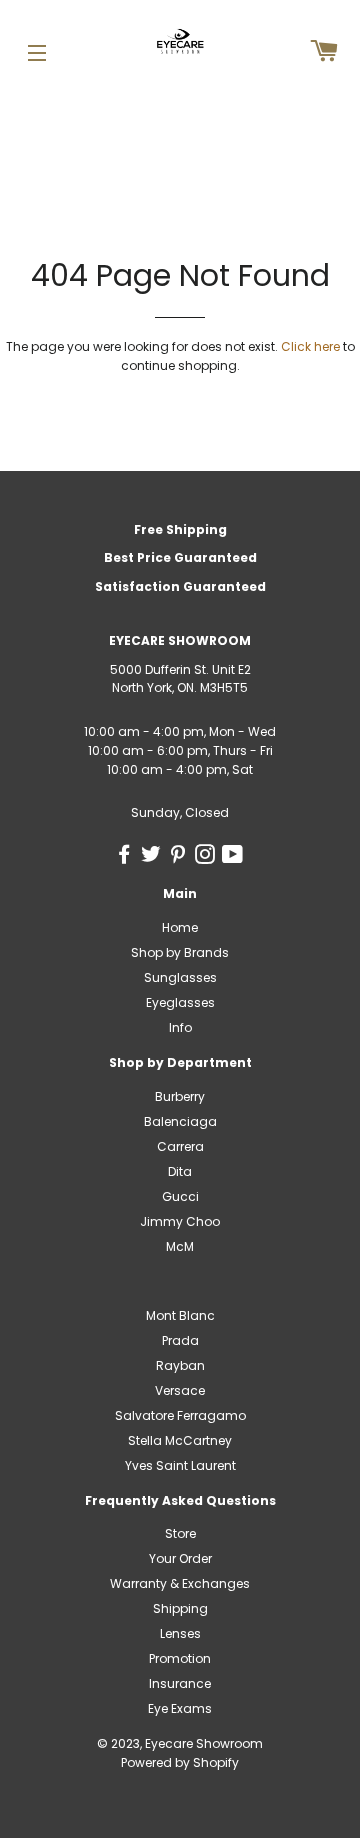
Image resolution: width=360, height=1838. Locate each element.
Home (180, 927)
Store (180, 1533)
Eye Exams (180, 1708)
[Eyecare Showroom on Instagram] (208, 857)
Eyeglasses (180, 1002)
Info (180, 1027)
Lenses (180, 1633)
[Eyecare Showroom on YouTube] (234, 857)
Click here (310, 346)
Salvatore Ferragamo (180, 1415)
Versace (180, 1390)
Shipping (180, 1608)
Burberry (180, 1096)
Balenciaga (180, 1121)
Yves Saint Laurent (180, 1465)
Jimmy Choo (180, 1221)
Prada (180, 1340)
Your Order (180, 1558)
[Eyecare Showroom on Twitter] (154, 857)
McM (180, 1246)
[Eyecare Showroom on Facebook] (127, 857)
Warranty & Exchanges (180, 1583)
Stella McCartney (180, 1440)
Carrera (180, 1146)
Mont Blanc (180, 1315)
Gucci (180, 1196)
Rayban (180, 1365)
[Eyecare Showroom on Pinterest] (181, 857)
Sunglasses (180, 977)
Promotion (180, 1658)
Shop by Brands (180, 952)
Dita (180, 1171)
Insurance (180, 1683)
